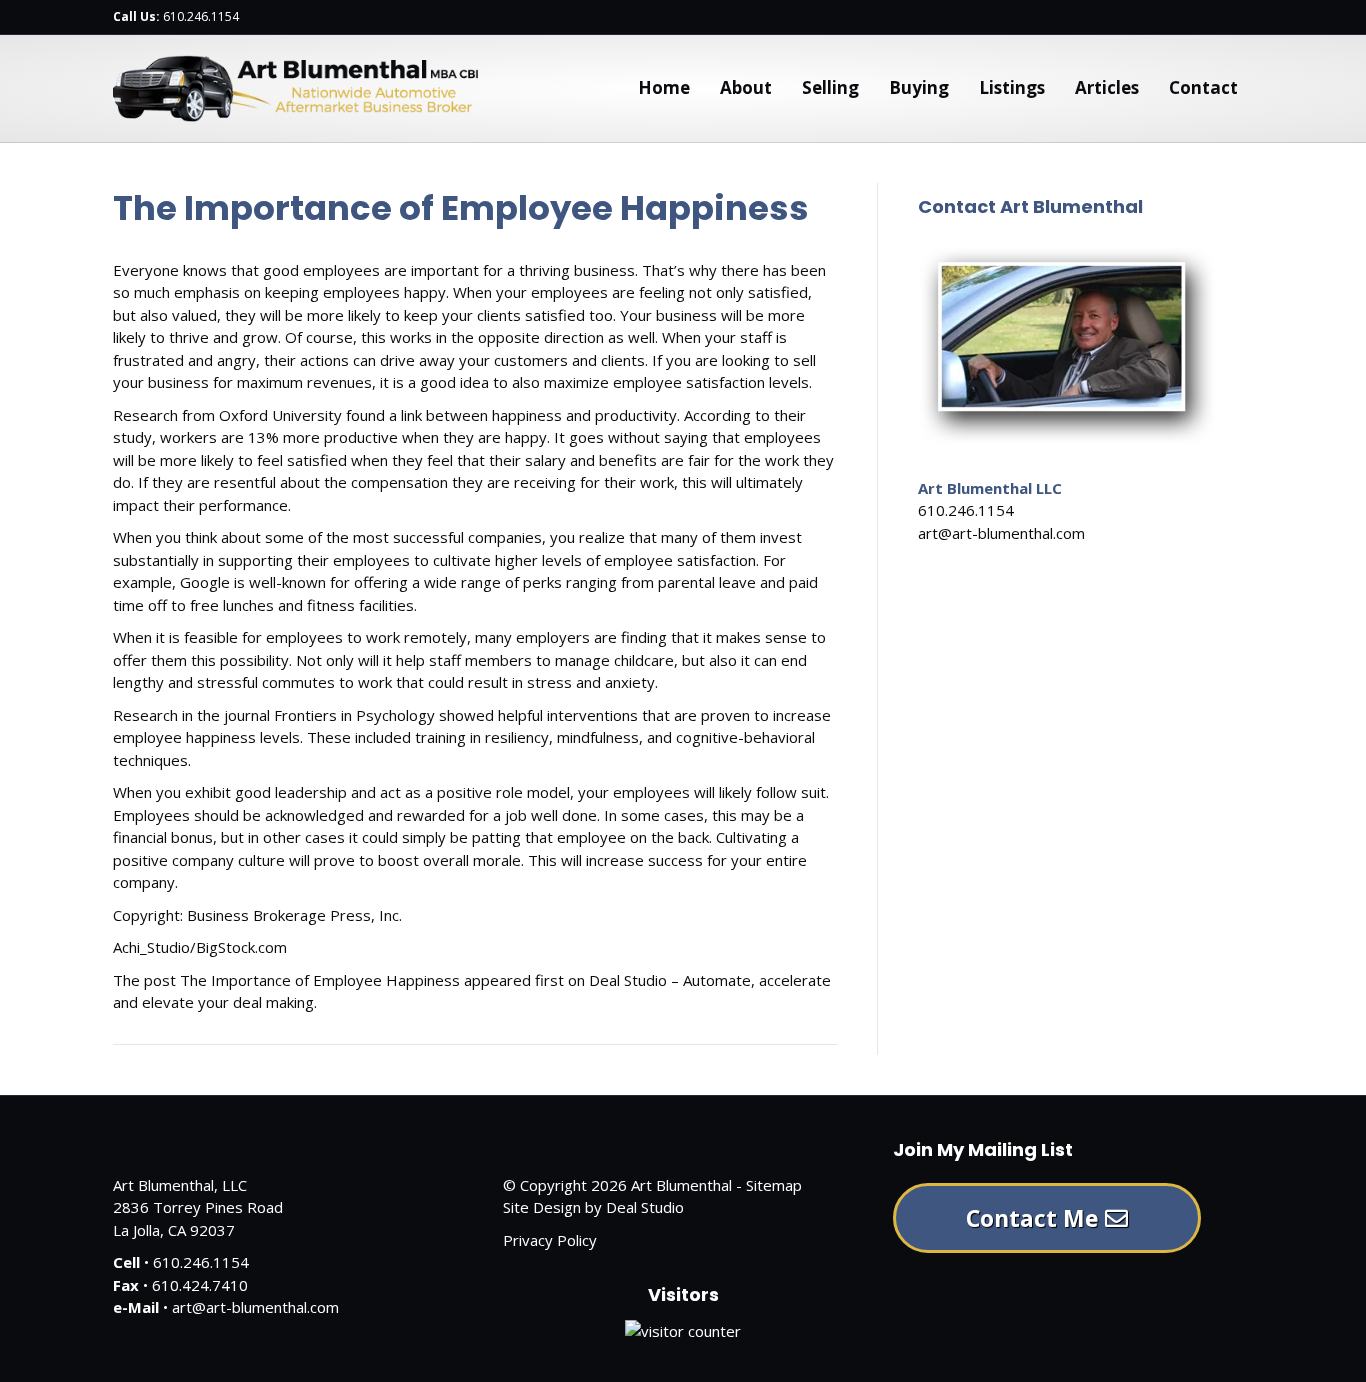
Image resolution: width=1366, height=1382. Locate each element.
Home (664, 87)
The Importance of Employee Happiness (320, 980)
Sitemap (774, 1185)
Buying (919, 87)
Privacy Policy (550, 1240)
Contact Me (1035, 1218)
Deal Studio (645, 1207)
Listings (1012, 87)
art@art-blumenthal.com (1001, 533)
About (746, 87)
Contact (1203, 87)
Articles (1107, 87)
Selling (830, 87)
